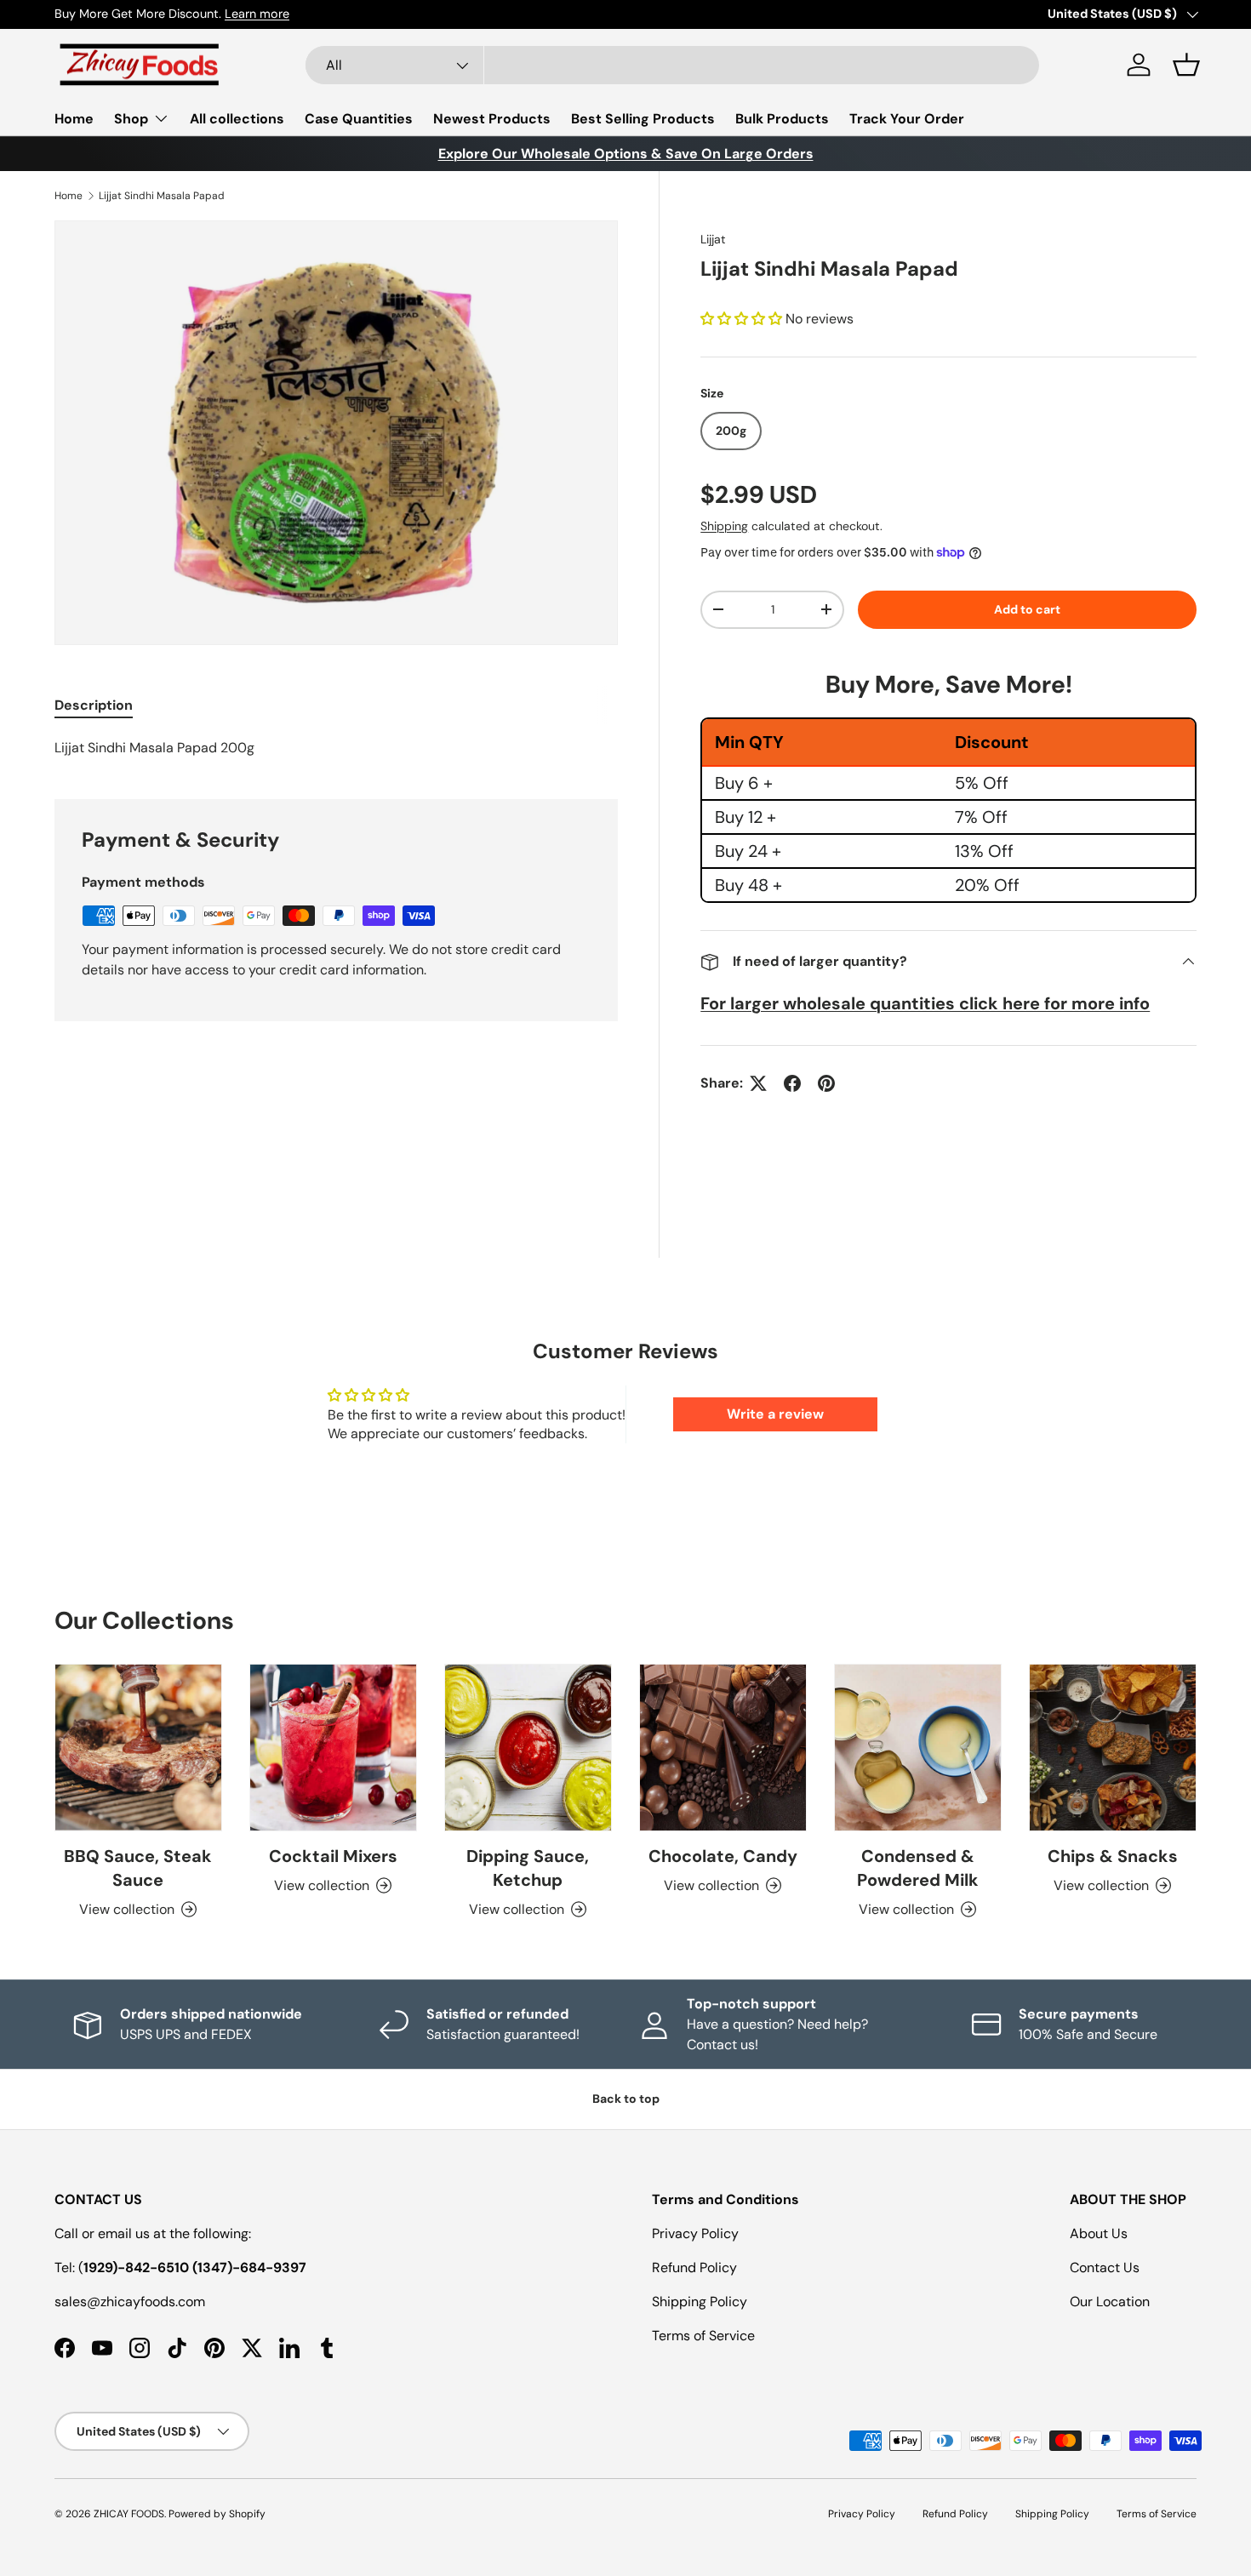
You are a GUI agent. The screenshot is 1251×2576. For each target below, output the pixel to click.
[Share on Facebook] (792, 1083)
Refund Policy (694, 2268)
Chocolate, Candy (723, 1856)
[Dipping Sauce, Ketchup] (528, 1748)
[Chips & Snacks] (1113, 1748)
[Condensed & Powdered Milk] (918, 1748)
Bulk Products (782, 119)
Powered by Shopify (217, 2514)
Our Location (1110, 2302)
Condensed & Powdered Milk (918, 1868)
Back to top (626, 2099)
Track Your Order (907, 119)
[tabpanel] (336, 748)
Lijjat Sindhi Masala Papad (162, 196)
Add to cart (1027, 609)
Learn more (257, 14)
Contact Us (1105, 2268)
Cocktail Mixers (333, 1856)
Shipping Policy (700, 2302)
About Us (1099, 2233)
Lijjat (713, 239)
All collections (237, 119)
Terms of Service (703, 2336)
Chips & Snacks (1113, 1856)
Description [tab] (94, 705)
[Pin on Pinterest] (826, 1083)
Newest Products (492, 119)
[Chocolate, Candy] (723, 1748)
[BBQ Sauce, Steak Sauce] (138, 1748)
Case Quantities (359, 119)
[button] (1186, 65)
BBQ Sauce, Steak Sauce (138, 1868)
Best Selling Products (643, 119)
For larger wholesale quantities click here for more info (925, 1003)
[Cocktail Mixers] (333, 1748)
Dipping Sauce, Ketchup (528, 1868)
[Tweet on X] (758, 1083)
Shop (131, 119)
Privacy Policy (695, 2233)
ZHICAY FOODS (129, 2514)
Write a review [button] (775, 1414)
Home (74, 119)
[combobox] (672, 65)
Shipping (724, 526)
